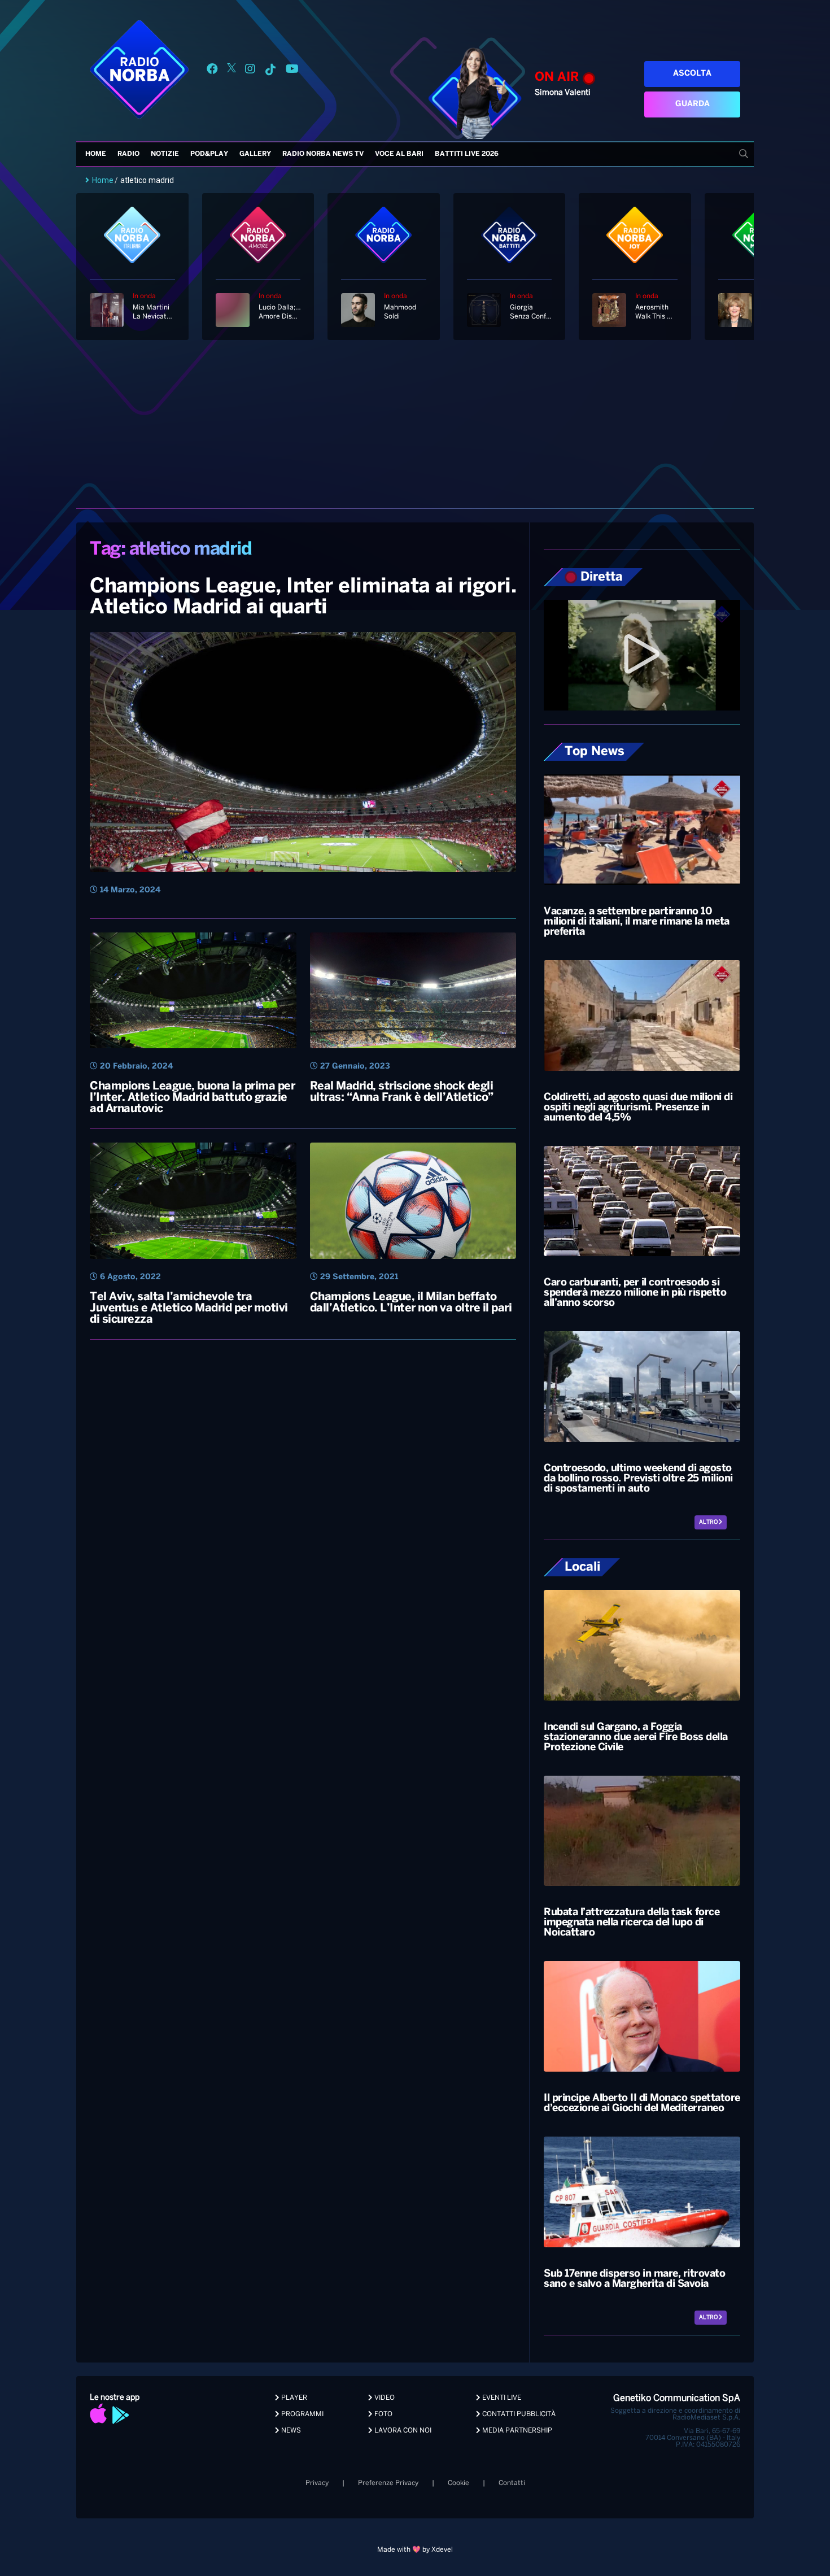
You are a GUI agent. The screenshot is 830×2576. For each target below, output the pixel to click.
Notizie (165, 154)
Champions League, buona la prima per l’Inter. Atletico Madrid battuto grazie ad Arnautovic (192, 1098)
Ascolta (692, 74)
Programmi (302, 2414)
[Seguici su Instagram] (250, 71)
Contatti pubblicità (518, 2414)
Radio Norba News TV (323, 154)
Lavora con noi (402, 2431)
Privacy (317, 2483)
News (290, 2431)
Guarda (693, 104)
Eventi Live (501, 2398)
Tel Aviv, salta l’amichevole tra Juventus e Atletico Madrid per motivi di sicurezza (189, 1308)
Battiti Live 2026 (467, 154)
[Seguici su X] (231, 71)
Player (293, 2398)
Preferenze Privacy (388, 2483)
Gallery (255, 154)
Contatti (512, 2483)
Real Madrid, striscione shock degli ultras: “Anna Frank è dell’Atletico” (402, 1092)
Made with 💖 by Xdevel (415, 2550)
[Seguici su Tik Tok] (270, 71)
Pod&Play (209, 154)
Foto (383, 2414)
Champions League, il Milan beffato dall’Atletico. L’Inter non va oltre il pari (411, 1303)
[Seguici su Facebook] (212, 71)
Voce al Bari (399, 154)
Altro (709, 1522)
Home (96, 154)
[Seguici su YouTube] (292, 71)
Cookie (458, 2483)
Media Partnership (516, 2431)
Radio (128, 154)
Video (384, 2398)
